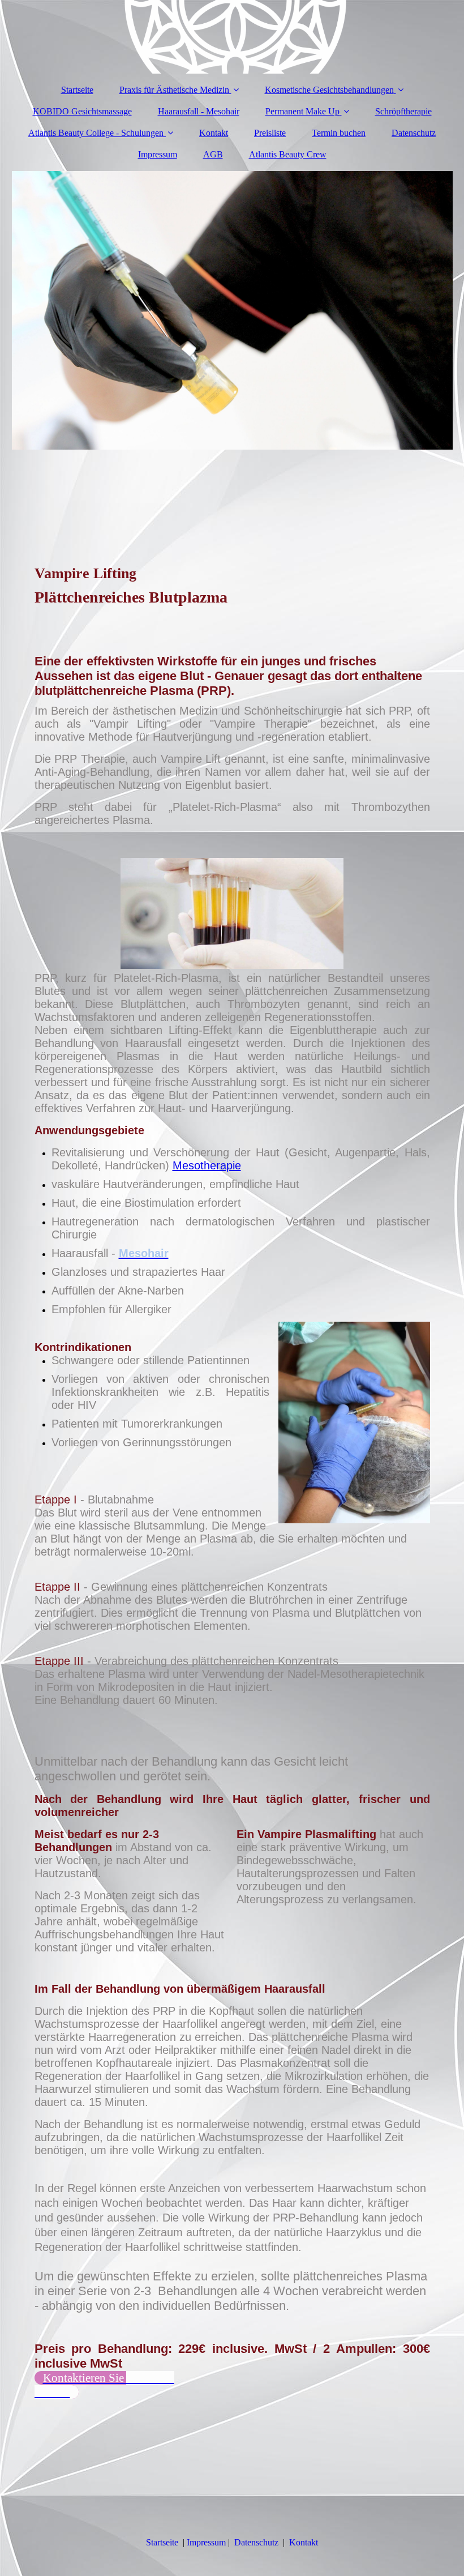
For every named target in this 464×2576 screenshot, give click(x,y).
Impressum (158, 154)
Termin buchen (339, 133)
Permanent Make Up (302, 111)
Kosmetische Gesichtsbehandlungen (329, 90)
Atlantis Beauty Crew (288, 154)
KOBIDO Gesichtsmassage (82, 111)
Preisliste (270, 133)
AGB (213, 154)
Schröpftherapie (403, 111)
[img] (232, 37)
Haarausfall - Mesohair (199, 111)
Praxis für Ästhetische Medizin (175, 90)
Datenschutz (414, 133)
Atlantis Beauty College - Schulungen (96, 133)
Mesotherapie (207, 1165)
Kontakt (214, 133)
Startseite (77, 90)
